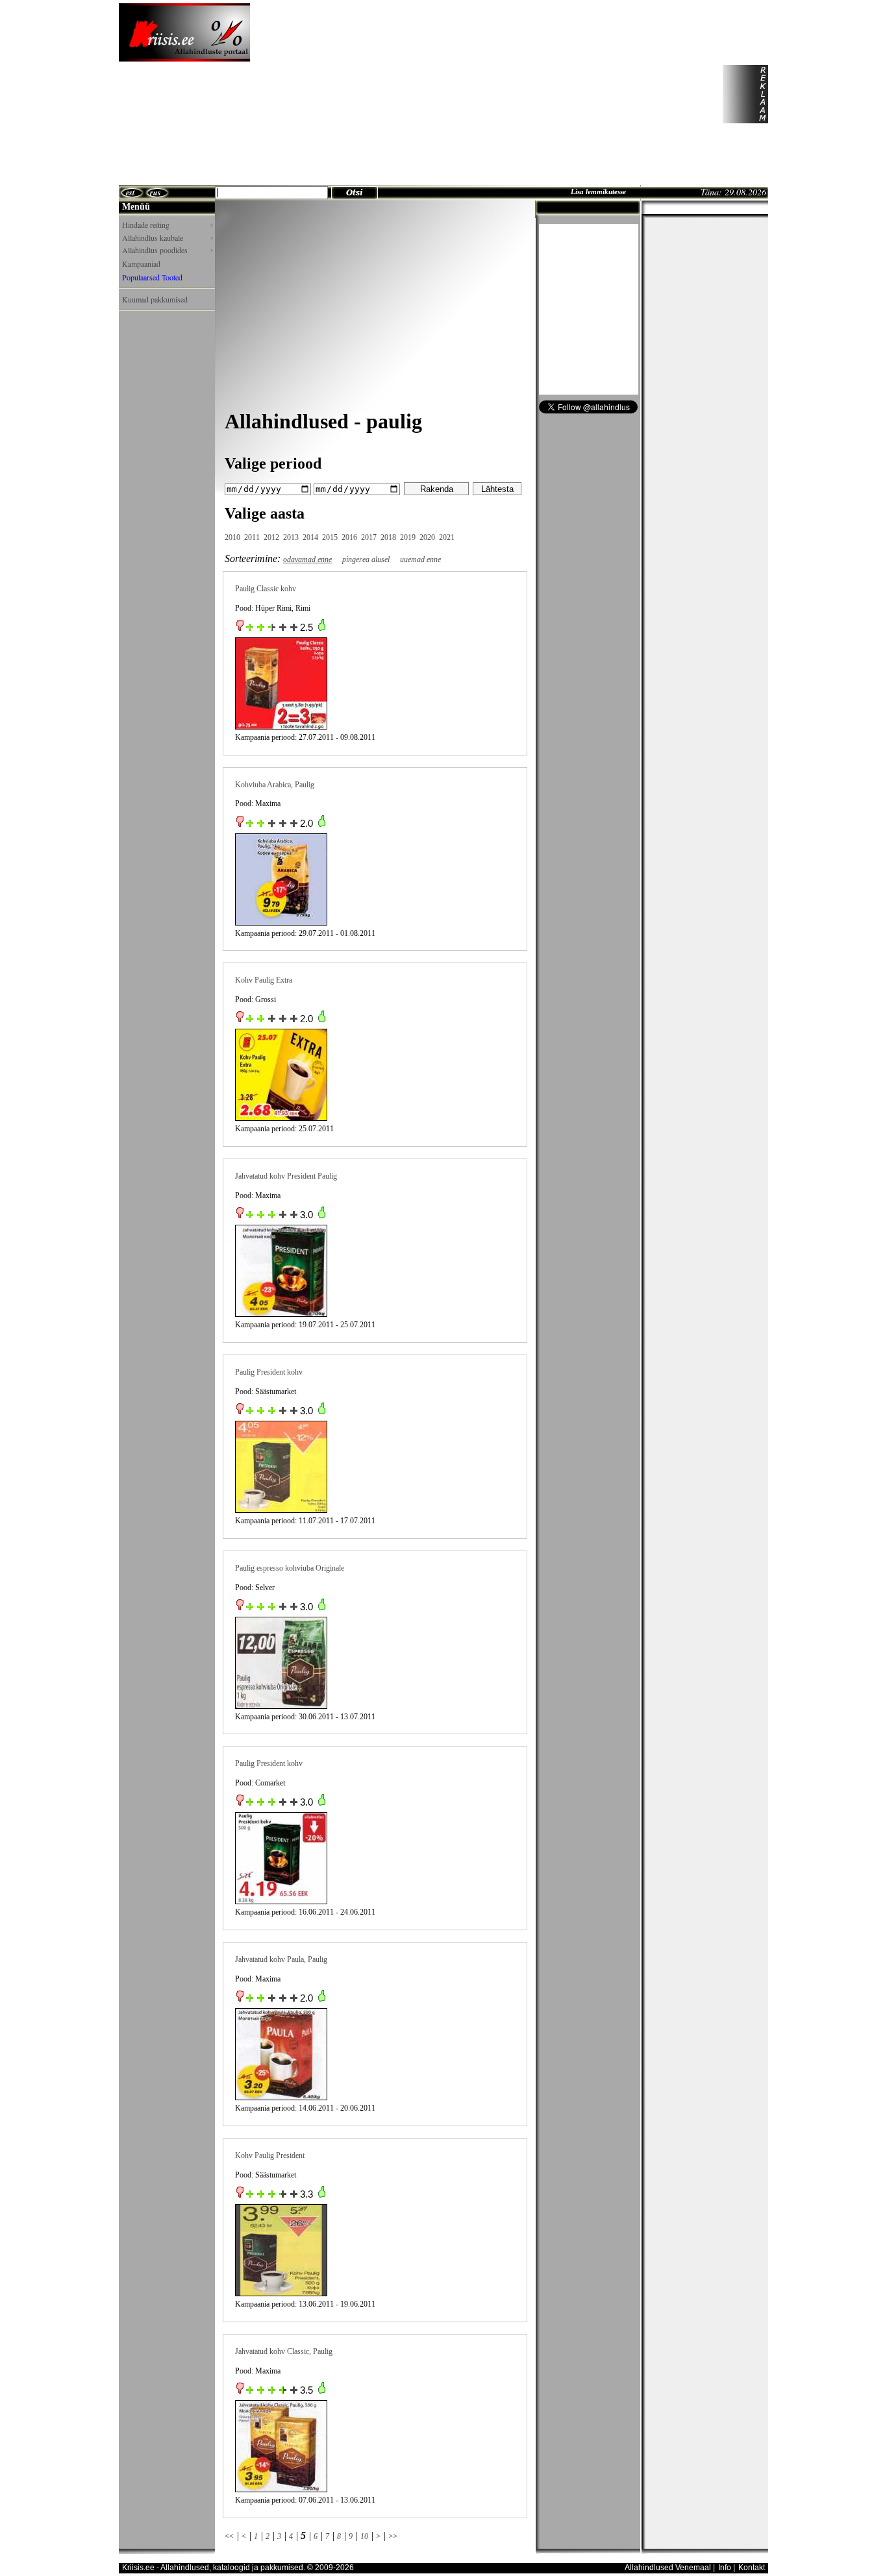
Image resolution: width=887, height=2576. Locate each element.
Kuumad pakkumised (155, 299)
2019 (408, 537)
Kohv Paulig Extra (264, 980)
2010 (232, 537)
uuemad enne (420, 559)
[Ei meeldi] (240, 628)
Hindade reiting (168, 225)
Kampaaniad (141, 264)
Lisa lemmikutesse (598, 191)
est (130, 192)
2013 (291, 537)
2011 (252, 537)
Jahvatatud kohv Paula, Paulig (281, 1959)
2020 (427, 537)
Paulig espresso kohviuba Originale (290, 1568)
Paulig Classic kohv (266, 589)
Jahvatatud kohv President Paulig (286, 1176)
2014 (310, 537)
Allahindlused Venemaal (668, 2568)
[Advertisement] (485, 94)
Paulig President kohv (269, 1372)
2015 (330, 537)
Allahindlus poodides (168, 250)
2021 (447, 537)
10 (364, 2536)
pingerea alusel (366, 559)
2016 (349, 537)
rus (156, 192)
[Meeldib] (322, 628)
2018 (388, 537)
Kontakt (752, 2568)
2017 (369, 537)
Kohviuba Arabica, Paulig (275, 785)
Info (725, 2568)
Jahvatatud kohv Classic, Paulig (284, 2351)
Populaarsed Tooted (152, 277)
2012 (271, 537)
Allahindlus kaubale (168, 238)
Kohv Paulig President (270, 2155)
